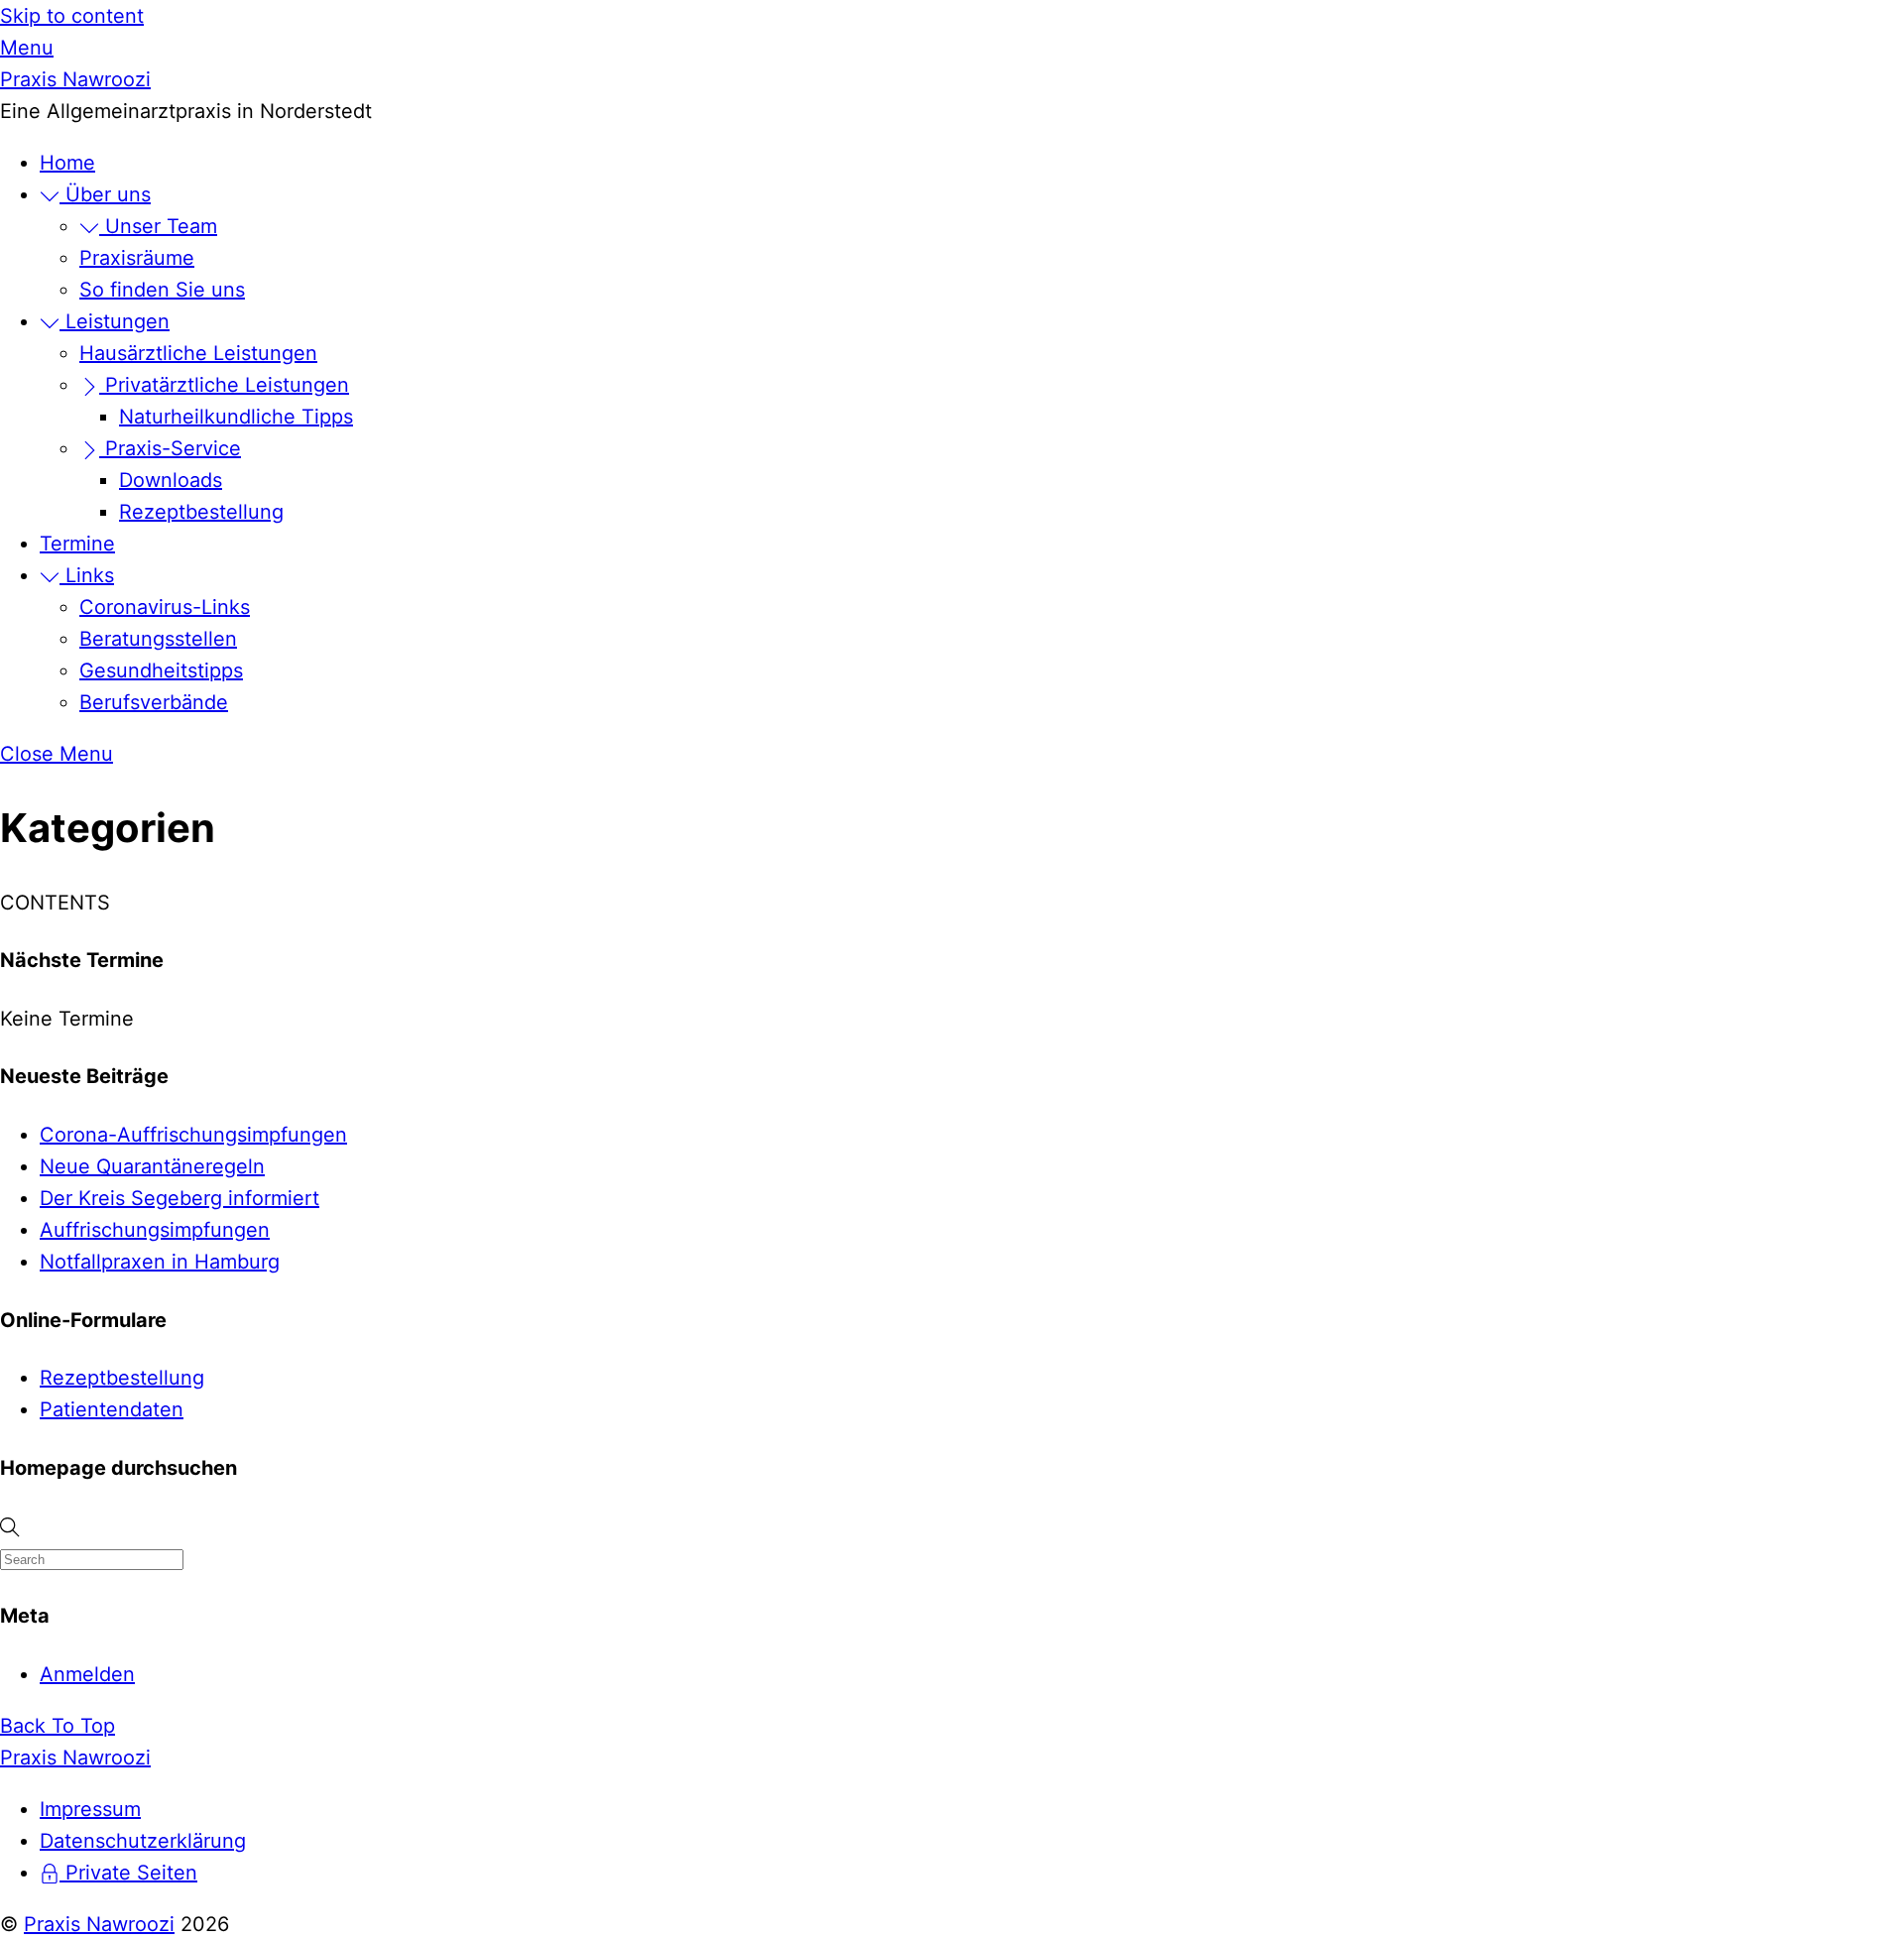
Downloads (171, 480)
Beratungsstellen (158, 639)
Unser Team (158, 226)
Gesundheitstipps (161, 670)
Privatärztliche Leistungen (224, 385)
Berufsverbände (154, 702)
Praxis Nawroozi (99, 1924)
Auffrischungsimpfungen (155, 1230)
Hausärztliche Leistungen (198, 353)
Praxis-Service (170, 448)
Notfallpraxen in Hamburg (160, 1262)
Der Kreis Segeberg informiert (179, 1198)
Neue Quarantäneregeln (152, 1166)
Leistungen (115, 321)
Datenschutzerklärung (143, 1841)
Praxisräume (137, 258)
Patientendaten (112, 1409)
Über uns (105, 194)
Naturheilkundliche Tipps (236, 417)
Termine (77, 544)
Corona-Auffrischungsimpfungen (193, 1135)
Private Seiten (128, 1873)
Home (67, 163)
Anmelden (87, 1674)
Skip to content (72, 16)
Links (87, 575)
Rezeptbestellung (201, 512)
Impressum (90, 1809)
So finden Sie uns (162, 290)
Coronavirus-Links (165, 607)
